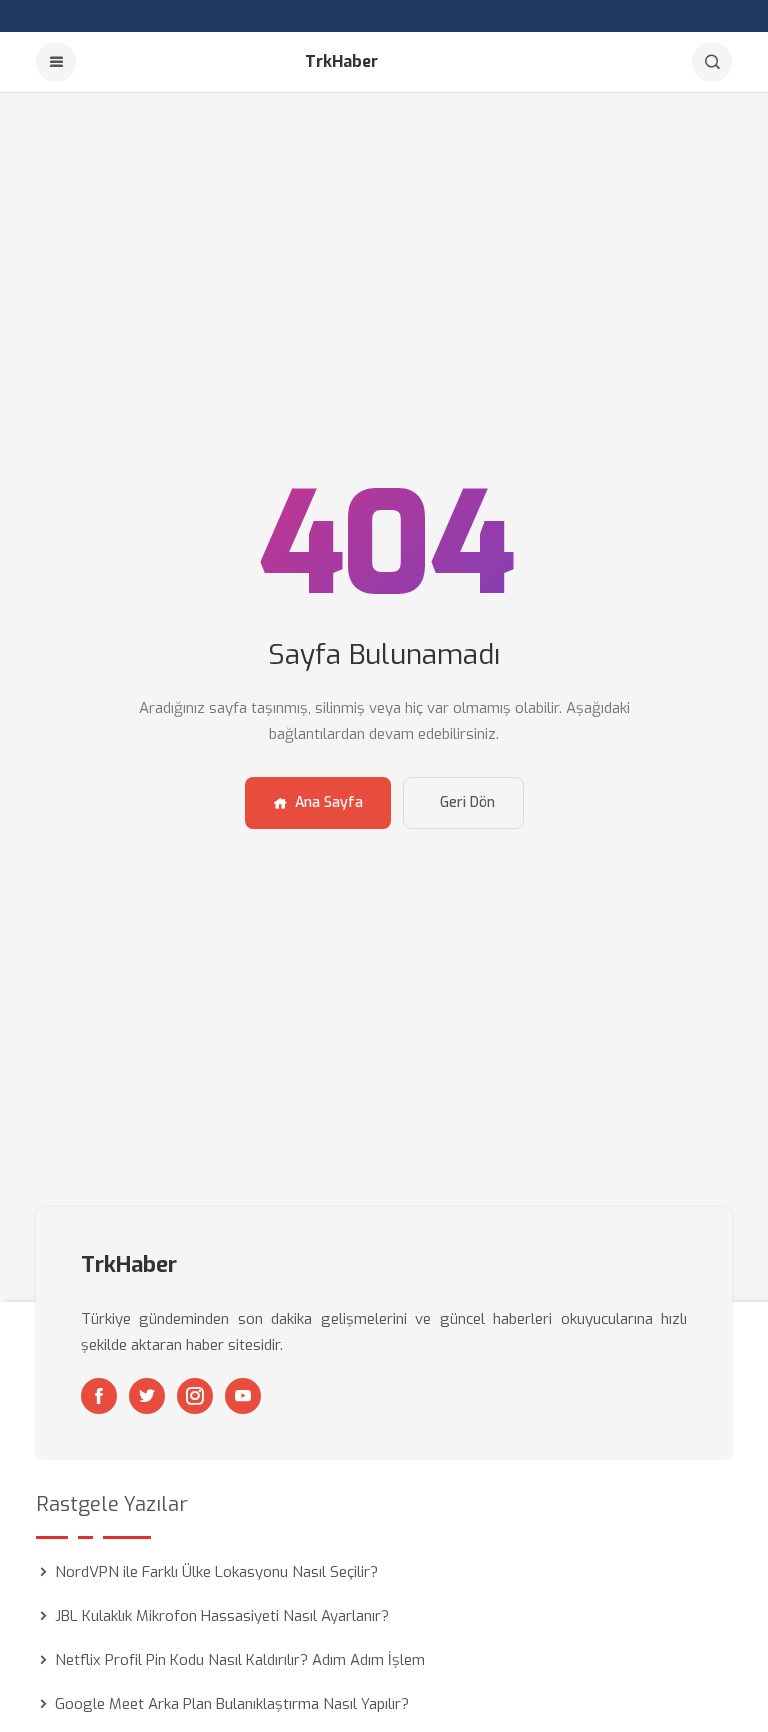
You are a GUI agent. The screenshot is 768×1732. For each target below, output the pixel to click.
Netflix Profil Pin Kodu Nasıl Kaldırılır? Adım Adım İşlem (240, 1660)
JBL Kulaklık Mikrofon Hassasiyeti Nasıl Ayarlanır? (222, 1616)
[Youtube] (243, 1396)
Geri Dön (467, 802)
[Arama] (712, 62)
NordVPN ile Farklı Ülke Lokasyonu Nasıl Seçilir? (216, 1572)
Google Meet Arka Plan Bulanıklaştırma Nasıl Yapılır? (232, 1704)
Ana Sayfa (329, 802)
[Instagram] (195, 1396)
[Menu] (56, 62)
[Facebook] (99, 1396)
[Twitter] (147, 1396)
